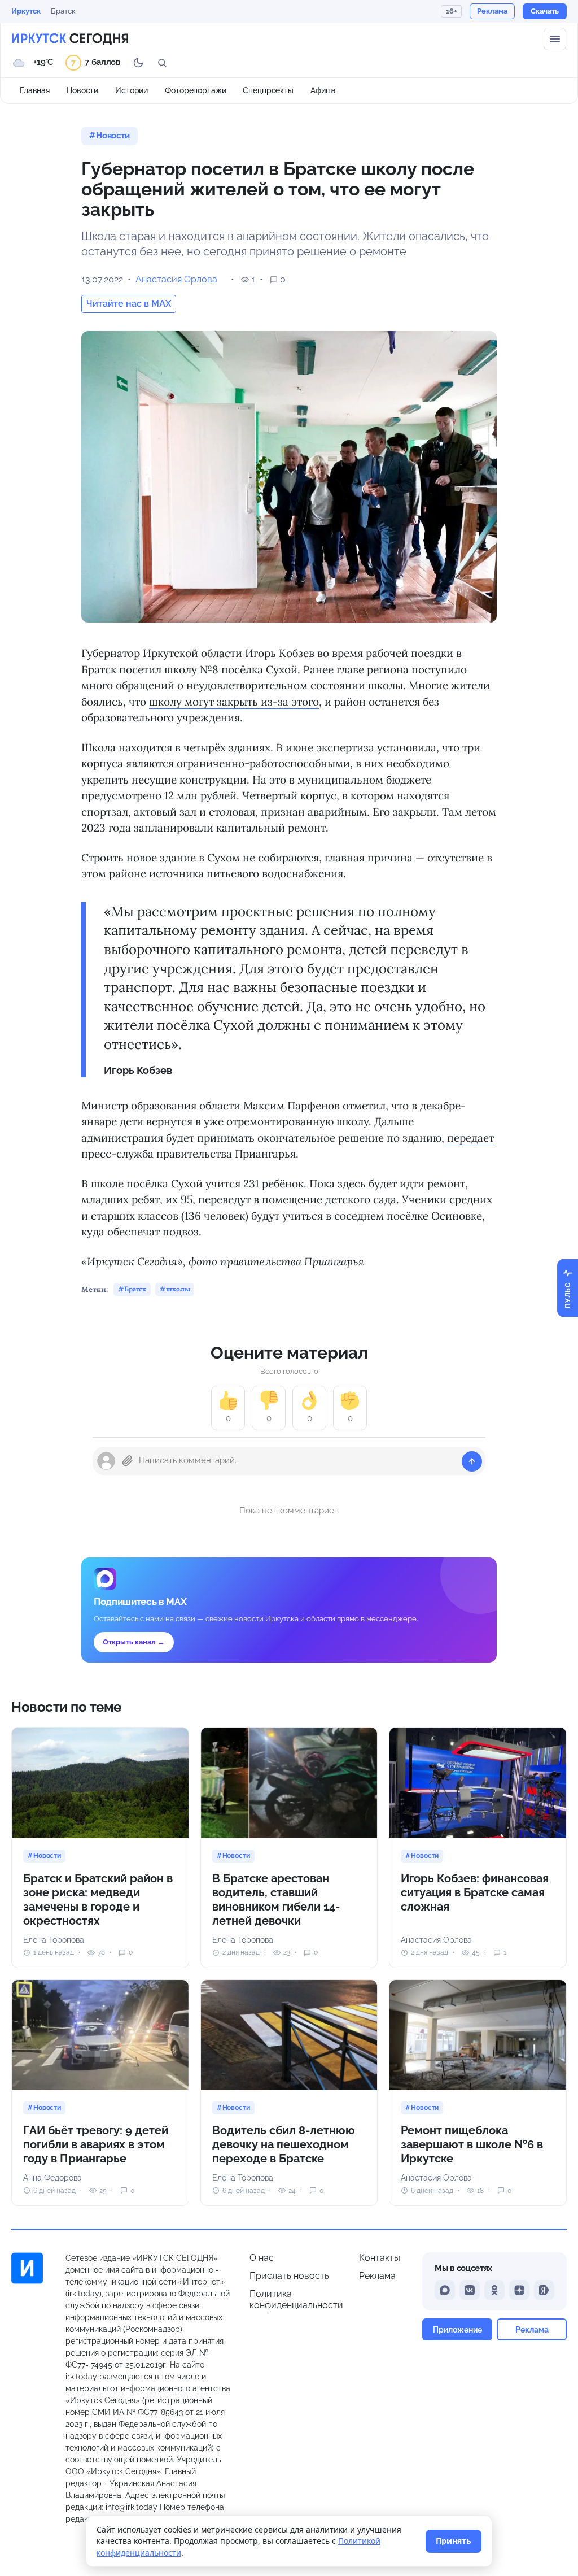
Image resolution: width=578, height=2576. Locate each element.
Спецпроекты (268, 90)
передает (470, 1138)
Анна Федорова (52, 2178)
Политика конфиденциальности (296, 2299)
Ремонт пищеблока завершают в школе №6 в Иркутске (472, 2144)
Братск (63, 11)
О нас (262, 2258)
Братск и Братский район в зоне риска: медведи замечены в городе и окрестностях (98, 1900)
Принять (454, 2541)
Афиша (323, 90)
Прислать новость (289, 2276)
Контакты (380, 2258)
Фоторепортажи (195, 90)
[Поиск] (162, 63)
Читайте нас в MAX (129, 304)
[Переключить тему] (138, 63)
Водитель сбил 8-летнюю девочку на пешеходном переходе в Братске (284, 2144)
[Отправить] (472, 1461)
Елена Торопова (54, 1940)
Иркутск (26, 11)
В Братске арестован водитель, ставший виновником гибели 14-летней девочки (276, 1900)
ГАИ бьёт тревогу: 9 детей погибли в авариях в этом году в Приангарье (96, 2144)
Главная (35, 90)
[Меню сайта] (555, 39)
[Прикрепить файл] (128, 1461)
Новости (82, 90)
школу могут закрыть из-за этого (234, 702)
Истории (132, 90)
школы (178, 1289)
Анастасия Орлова (176, 279)
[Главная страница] (70, 39)
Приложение (457, 2329)
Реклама (377, 2276)
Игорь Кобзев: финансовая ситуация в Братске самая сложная (475, 1892)
